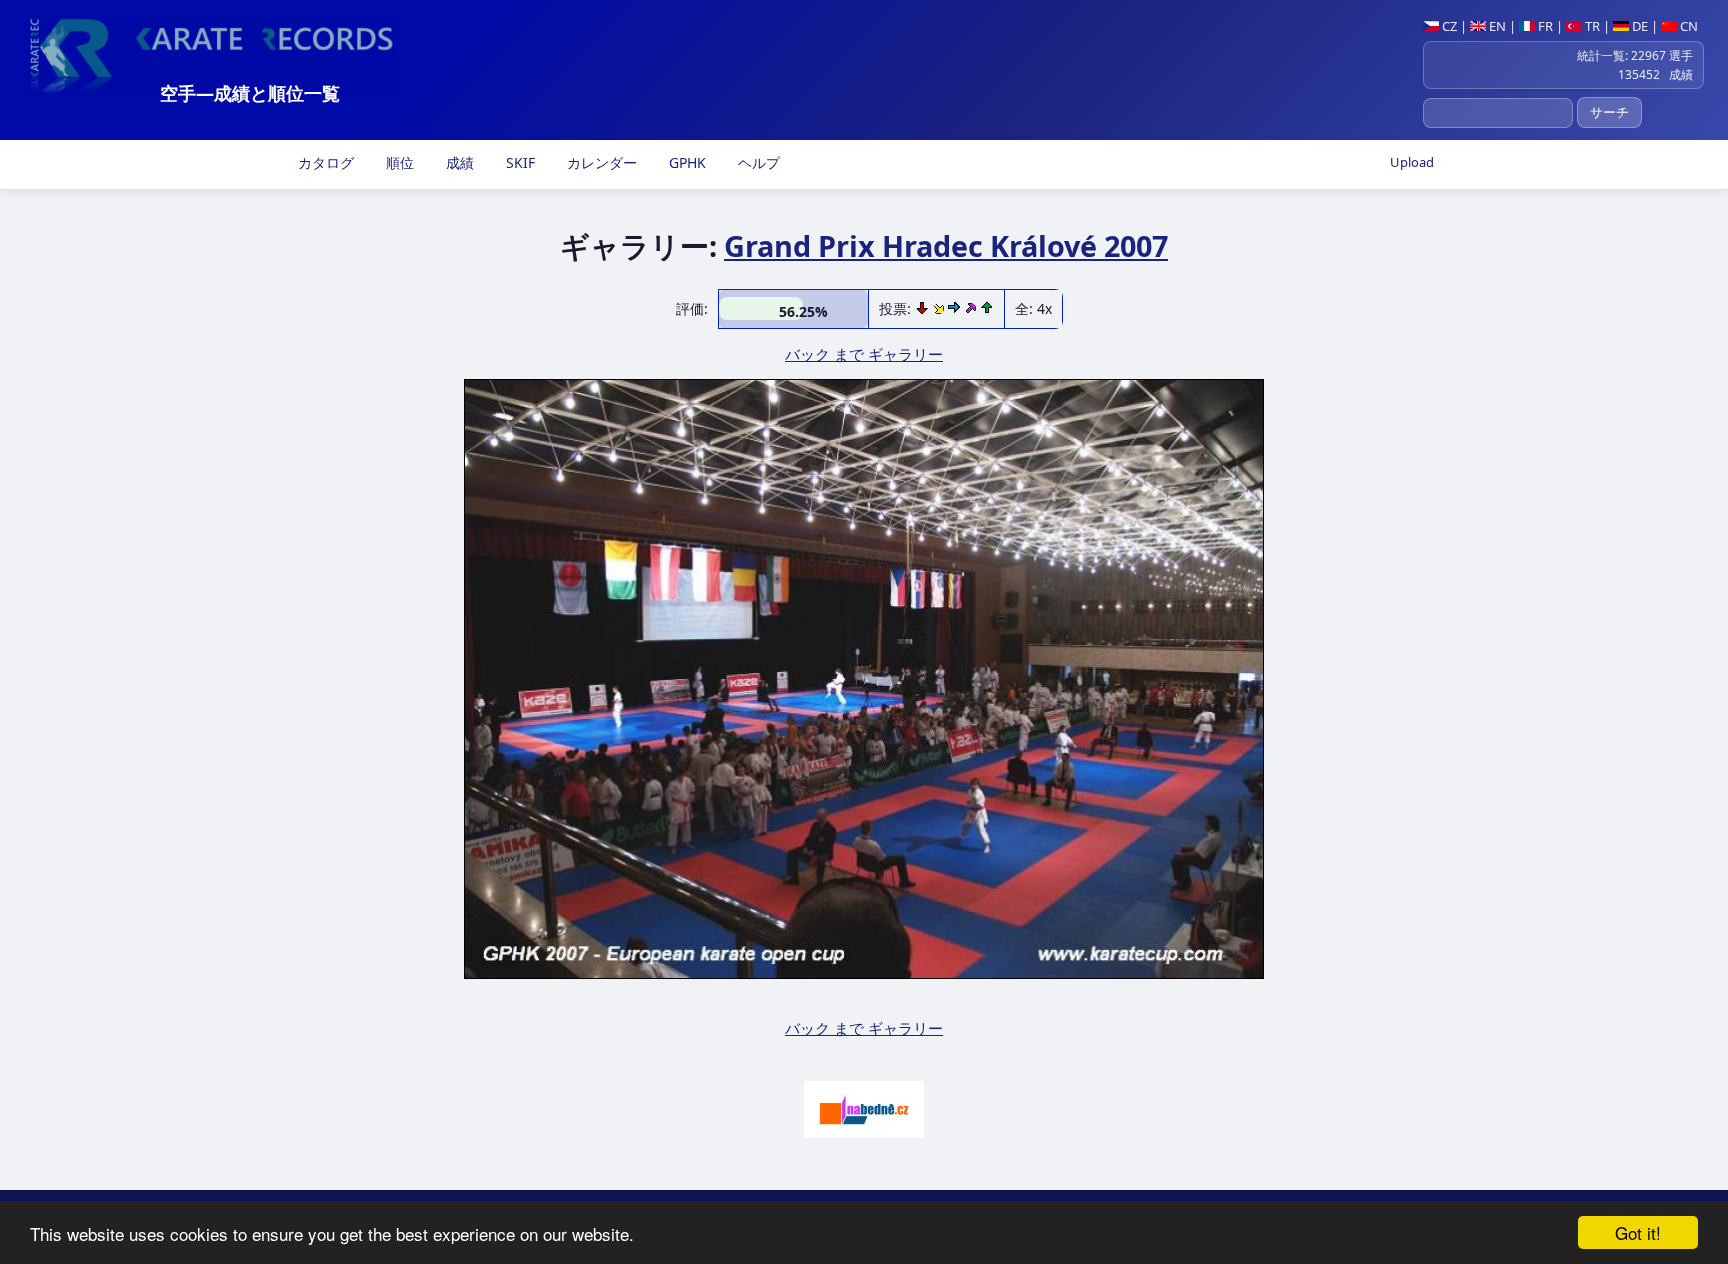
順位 (398, 162)
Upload (1412, 162)
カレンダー (600, 162)
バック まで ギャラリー (864, 354)
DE (1638, 26)
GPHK (685, 162)
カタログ (324, 162)
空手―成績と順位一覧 (250, 93)
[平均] (940, 308)
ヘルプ (757, 162)
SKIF (518, 162)
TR (1591, 26)
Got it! (1638, 1232)
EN (1496, 26)
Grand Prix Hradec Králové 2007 (946, 245)
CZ (1448, 26)
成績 (458, 162)
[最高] (972, 308)
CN (1687, 26)
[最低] (924, 308)
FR (1544, 26)
